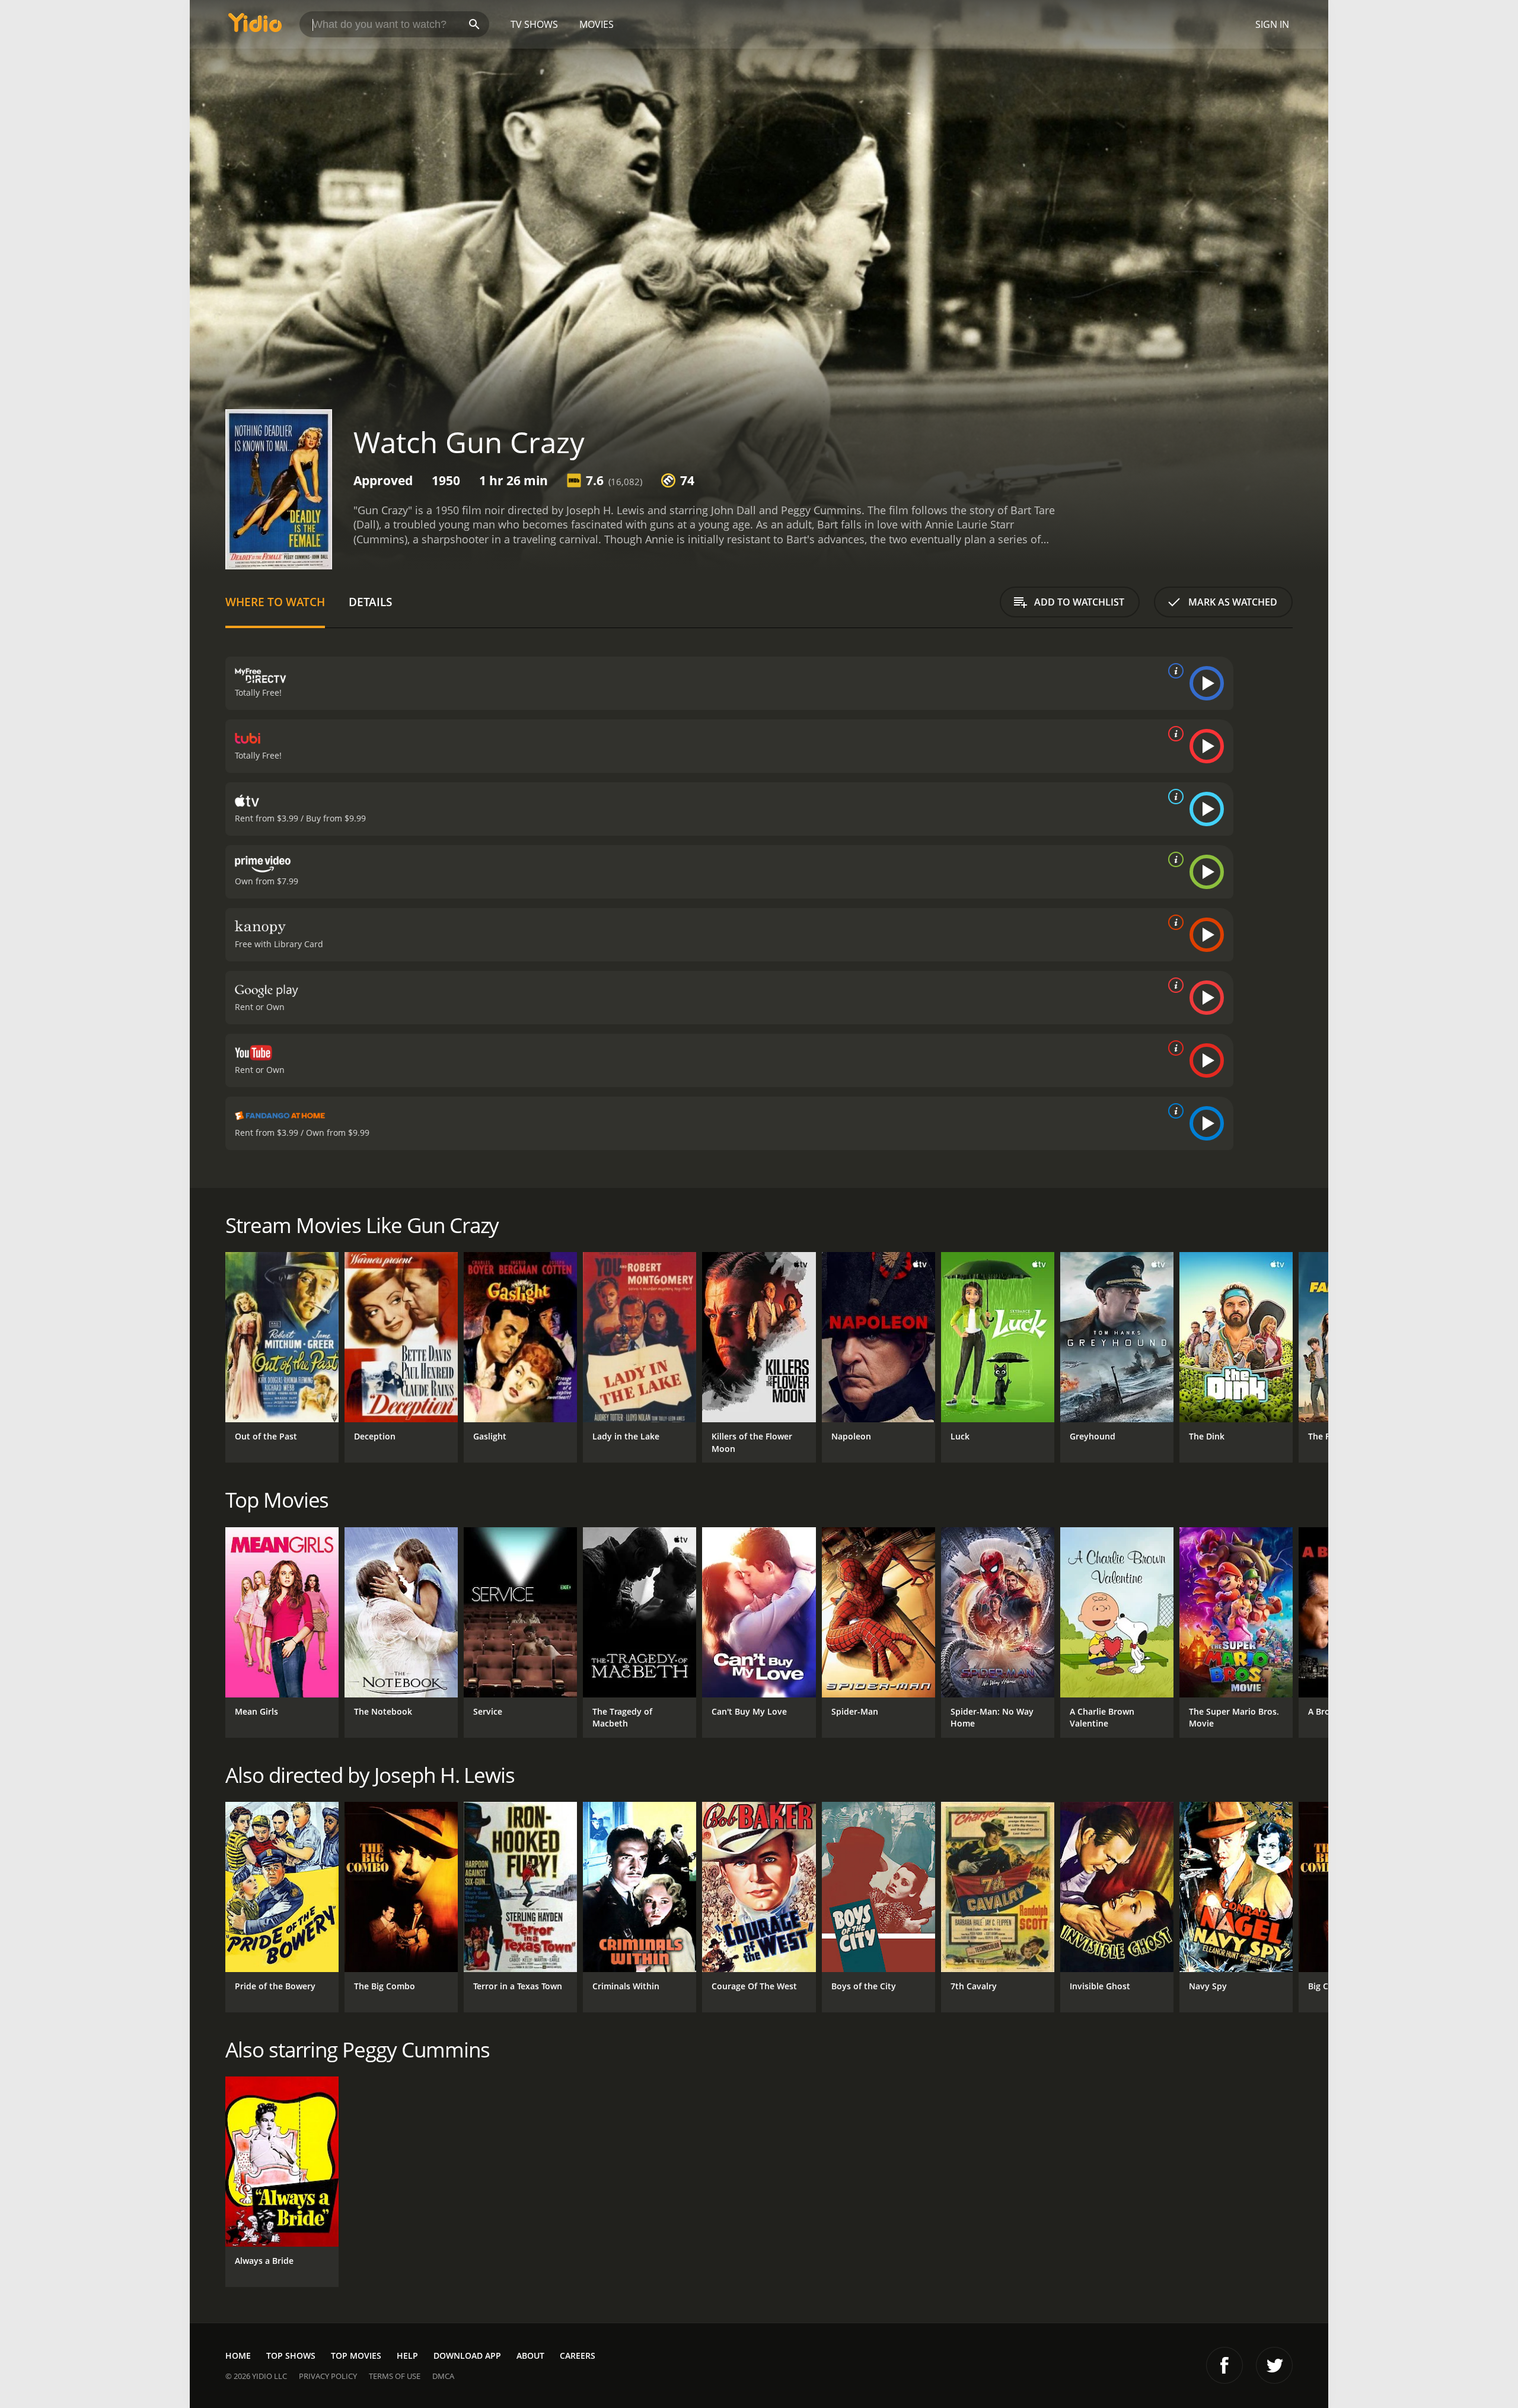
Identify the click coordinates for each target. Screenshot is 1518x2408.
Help (407, 2356)
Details (370, 602)
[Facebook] (1224, 2365)
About (530, 2356)
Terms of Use (395, 2376)
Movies (597, 24)
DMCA (443, 2376)
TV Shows (534, 24)
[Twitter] (1274, 2365)
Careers (578, 2356)
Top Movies (356, 2356)
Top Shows (291, 2356)
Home (238, 2356)
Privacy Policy (328, 2376)
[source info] (1173, 671)
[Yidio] (255, 26)
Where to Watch (275, 602)
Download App (467, 2356)
